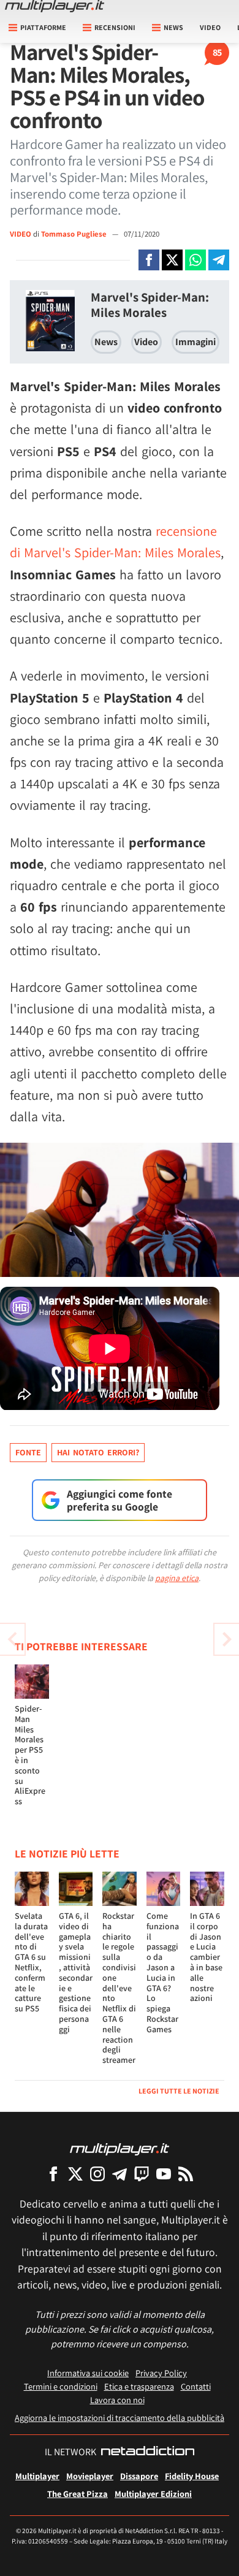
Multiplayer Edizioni (153, 2494)
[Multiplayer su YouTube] (164, 2174)
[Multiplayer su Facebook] (53, 2174)
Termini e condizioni (61, 2386)
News (106, 342)
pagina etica (177, 1578)
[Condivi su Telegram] (219, 260)
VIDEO (21, 234)
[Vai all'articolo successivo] (12, 1639)
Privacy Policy (161, 2373)
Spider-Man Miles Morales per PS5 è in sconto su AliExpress (30, 1755)
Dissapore (139, 2476)
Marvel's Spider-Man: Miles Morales (150, 305)
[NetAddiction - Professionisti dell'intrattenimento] (148, 2452)
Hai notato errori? (98, 1452)
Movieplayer (90, 2476)
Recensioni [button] (115, 27)
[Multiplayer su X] (75, 2174)
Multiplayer (37, 2476)
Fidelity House (192, 2476)
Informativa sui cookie (88, 2373)
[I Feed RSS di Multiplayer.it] (186, 2174)
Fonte (28, 1452)
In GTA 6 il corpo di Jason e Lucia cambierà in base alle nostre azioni (206, 1957)
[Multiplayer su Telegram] (120, 2174)
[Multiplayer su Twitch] (142, 2174)
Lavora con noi (117, 2400)
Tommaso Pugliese (75, 234)
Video (210, 27)
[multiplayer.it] (120, 2148)
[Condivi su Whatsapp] (195, 260)
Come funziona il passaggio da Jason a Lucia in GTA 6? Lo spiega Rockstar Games (163, 1972)
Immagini (195, 342)
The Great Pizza (78, 2494)
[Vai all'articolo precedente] (227, 1639)
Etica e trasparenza (139, 2386)
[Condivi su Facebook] (149, 260)
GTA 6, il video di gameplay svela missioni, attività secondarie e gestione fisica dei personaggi (76, 1972)
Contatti (196, 2386)
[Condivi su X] (172, 260)
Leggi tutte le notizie (179, 2091)
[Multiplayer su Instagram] (97, 2174)
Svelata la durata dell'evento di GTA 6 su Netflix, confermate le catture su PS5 (31, 1962)
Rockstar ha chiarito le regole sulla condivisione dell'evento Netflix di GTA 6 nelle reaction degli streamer (119, 1988)
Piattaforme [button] (43, 27)
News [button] (173, 27)
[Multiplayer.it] (55, 6)
